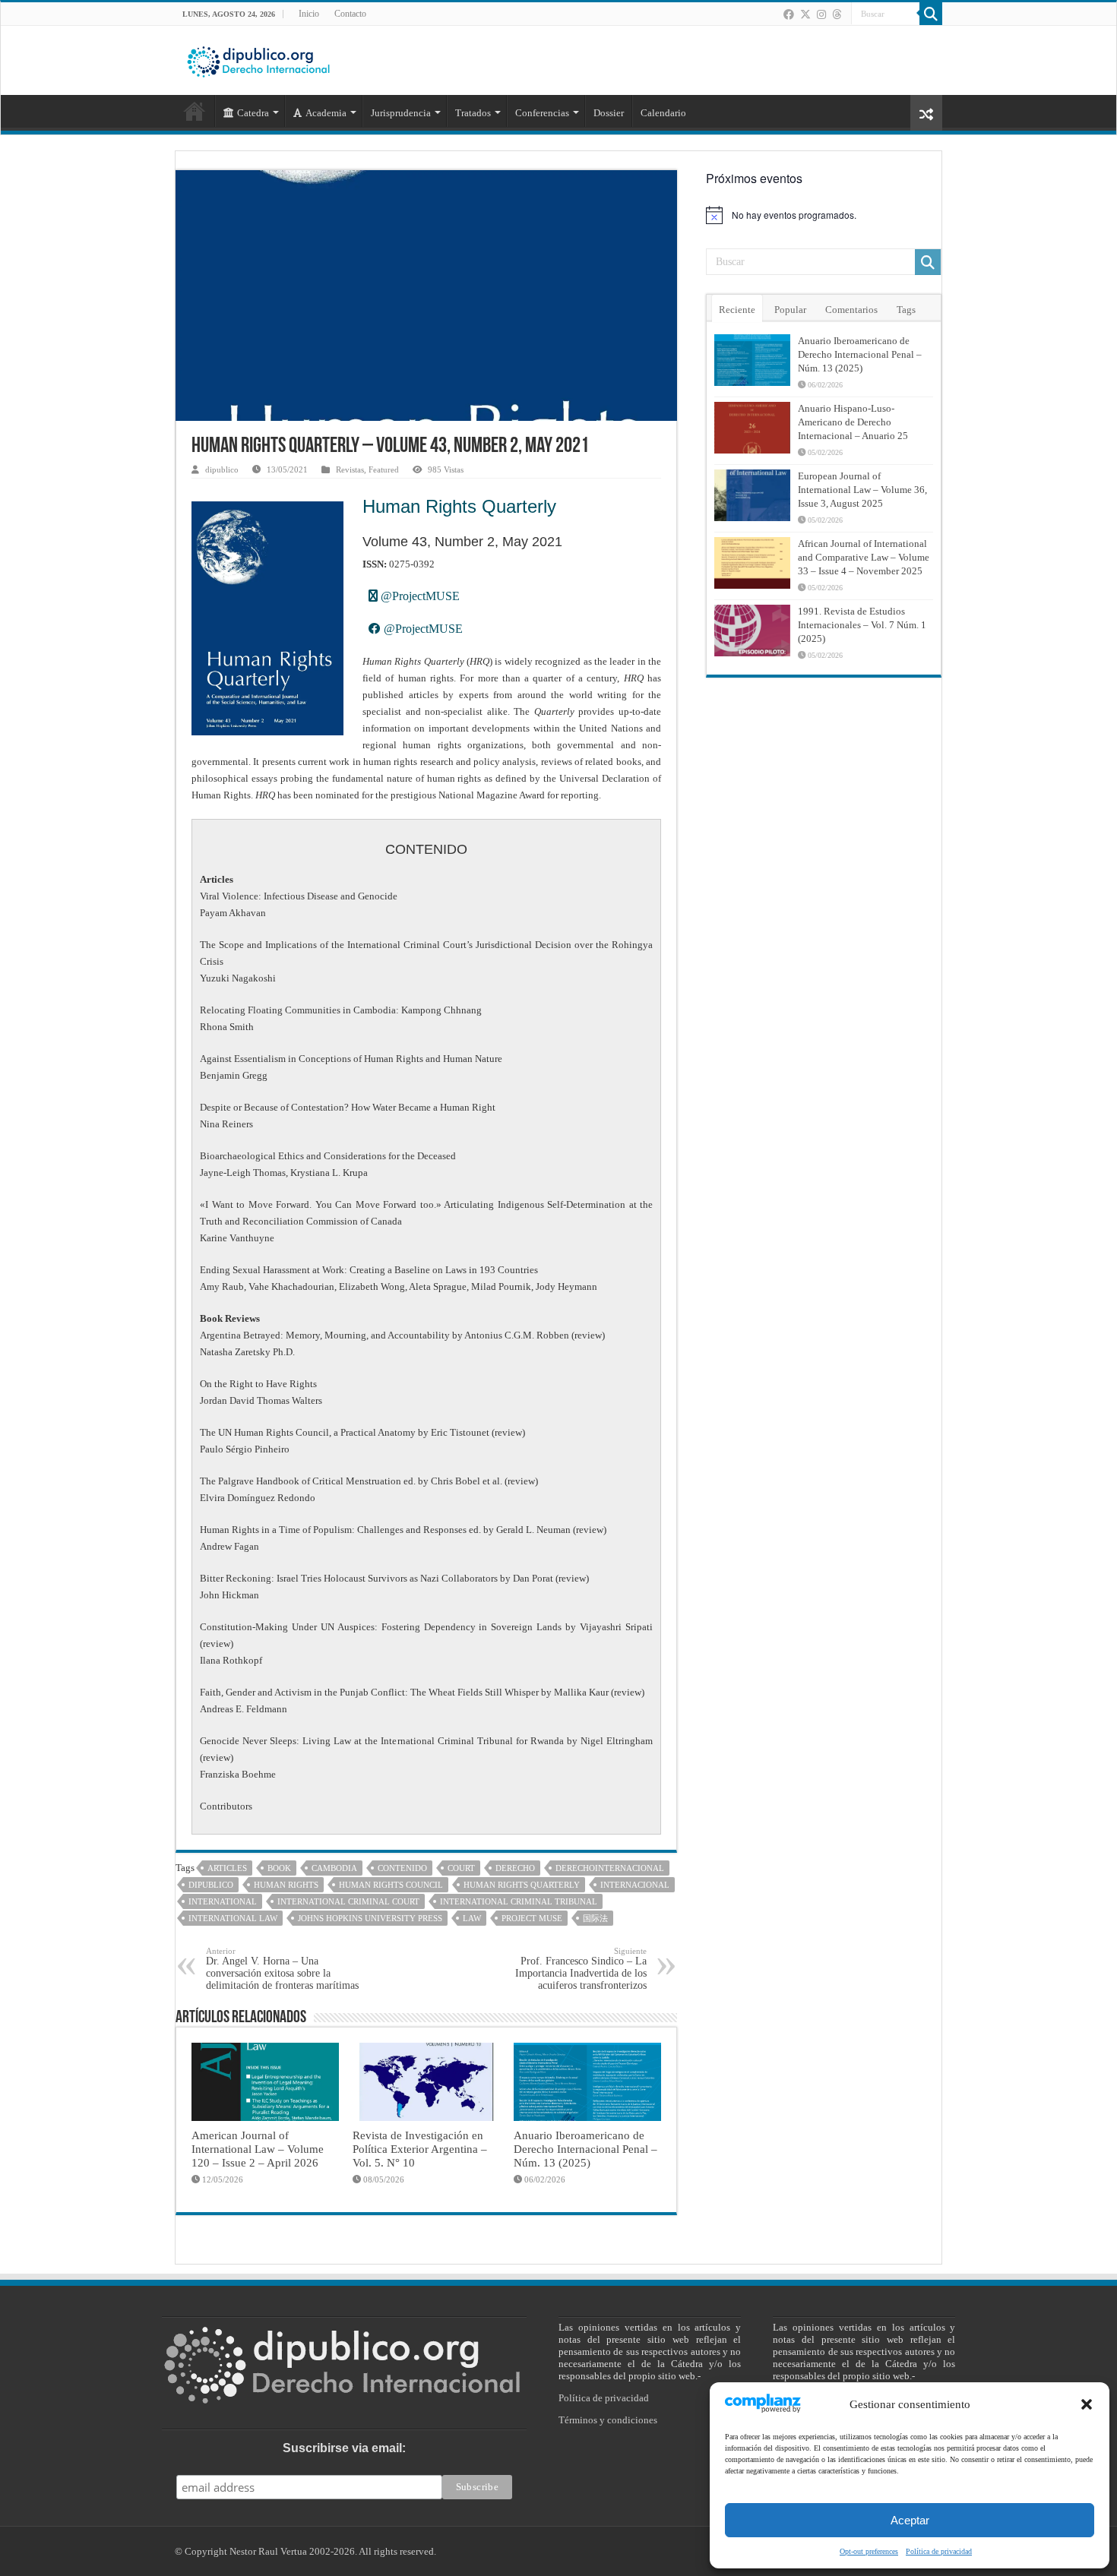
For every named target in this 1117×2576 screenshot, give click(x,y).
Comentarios (851, 310)
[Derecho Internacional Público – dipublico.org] (258, 59)
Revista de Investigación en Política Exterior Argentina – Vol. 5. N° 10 (420, 2149)
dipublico (222, 469)
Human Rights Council (391, 1885)
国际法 (595, 1918)
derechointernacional (610, 1868)
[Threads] (837, 14)
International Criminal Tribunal (519, 1901)
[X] (805, 14)
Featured (384, 469)
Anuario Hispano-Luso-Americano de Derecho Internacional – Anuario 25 (853, 422)
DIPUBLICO (211, 1885)
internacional (635, 1885)
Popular (790, 310)
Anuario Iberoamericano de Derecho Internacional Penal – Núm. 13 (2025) (585, 2149)
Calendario (663, 113)
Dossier (609, 113)
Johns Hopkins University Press (370, 1918)
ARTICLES (227, 1868)
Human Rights (286, 1885)
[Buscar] (931, 14)
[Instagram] (821, 14)
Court (461, 1868)
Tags (906, 310)
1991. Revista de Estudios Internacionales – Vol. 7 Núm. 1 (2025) (862, 625)
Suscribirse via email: (344, 2448)
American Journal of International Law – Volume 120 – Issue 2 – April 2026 (258, 2149)
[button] (1087, 2404)
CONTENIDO (402, 1868)
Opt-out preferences (869, 2551)
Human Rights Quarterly (459, 506)
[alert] (824, 215)
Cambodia (334, 1868)
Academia (326, 113)
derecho (515, 1868)
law (472, 1918)
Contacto (350, 14)
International (223, 1901)
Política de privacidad (939, 2551)
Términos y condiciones (608, 2420)
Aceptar (910, 2520)
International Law (233, 1918)
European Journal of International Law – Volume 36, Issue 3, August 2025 (862, 490)
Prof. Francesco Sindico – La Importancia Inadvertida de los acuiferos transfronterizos (581, 1969)
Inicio (309, 14)
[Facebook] (789, 14)
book (279, 1868)
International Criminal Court (348, 1901)
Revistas (350, 469)
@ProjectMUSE (419, 596)
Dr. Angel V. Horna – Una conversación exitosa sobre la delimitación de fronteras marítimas (282, 1969)
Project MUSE (532, 1918)
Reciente (737, 310)
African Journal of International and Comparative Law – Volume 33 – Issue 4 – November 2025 (864, 557)
